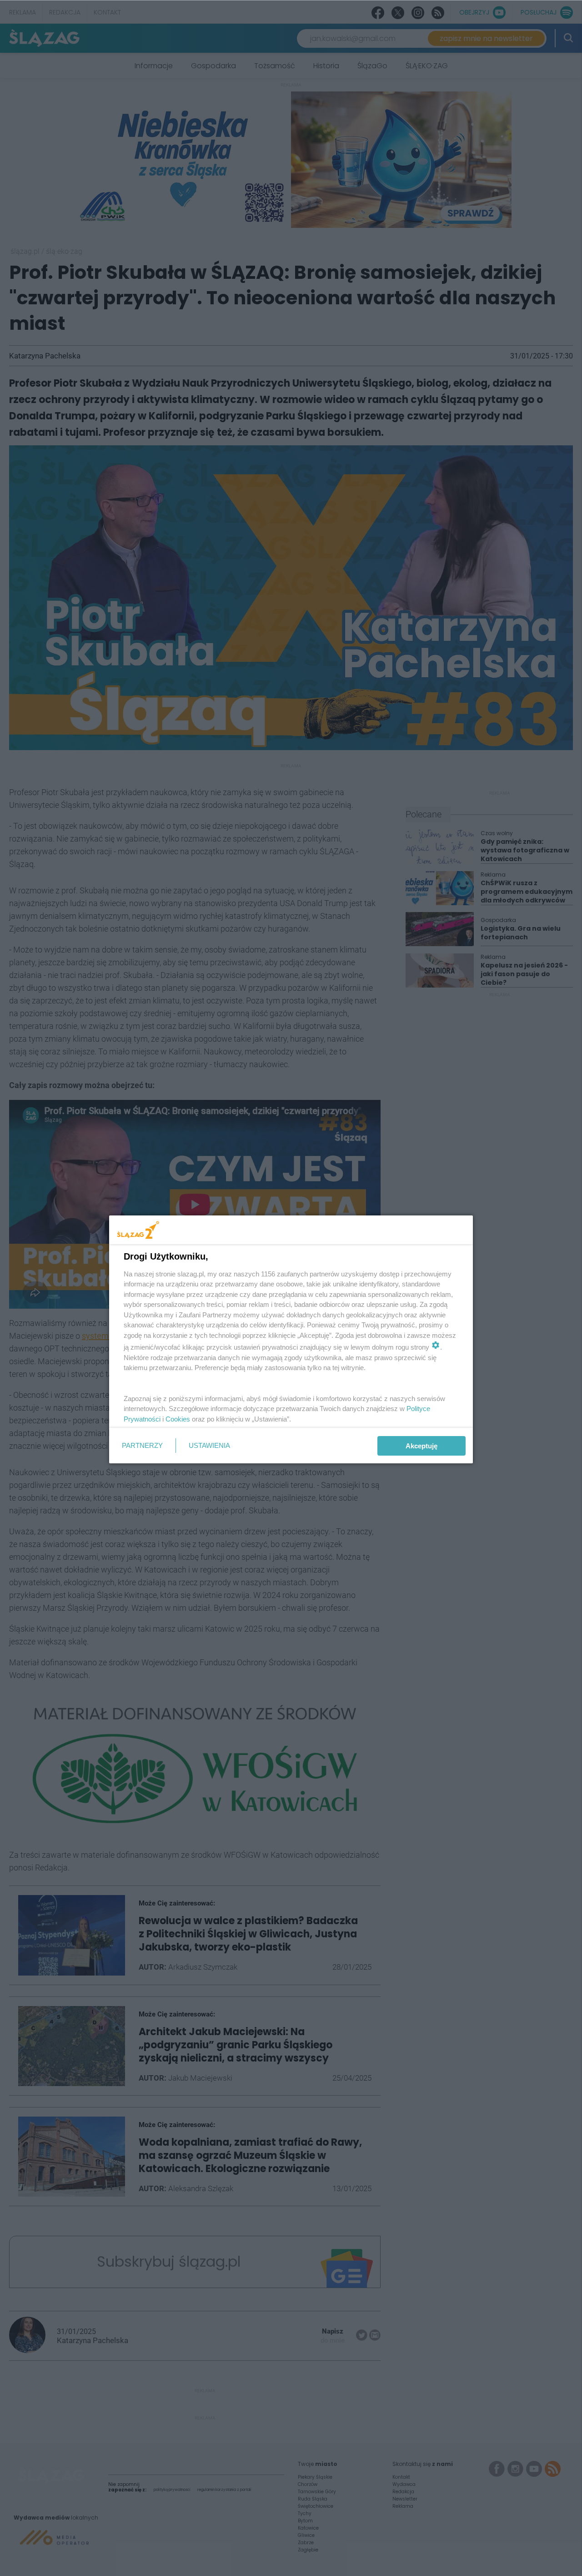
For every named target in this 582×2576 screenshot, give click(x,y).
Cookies (178, 1419)
